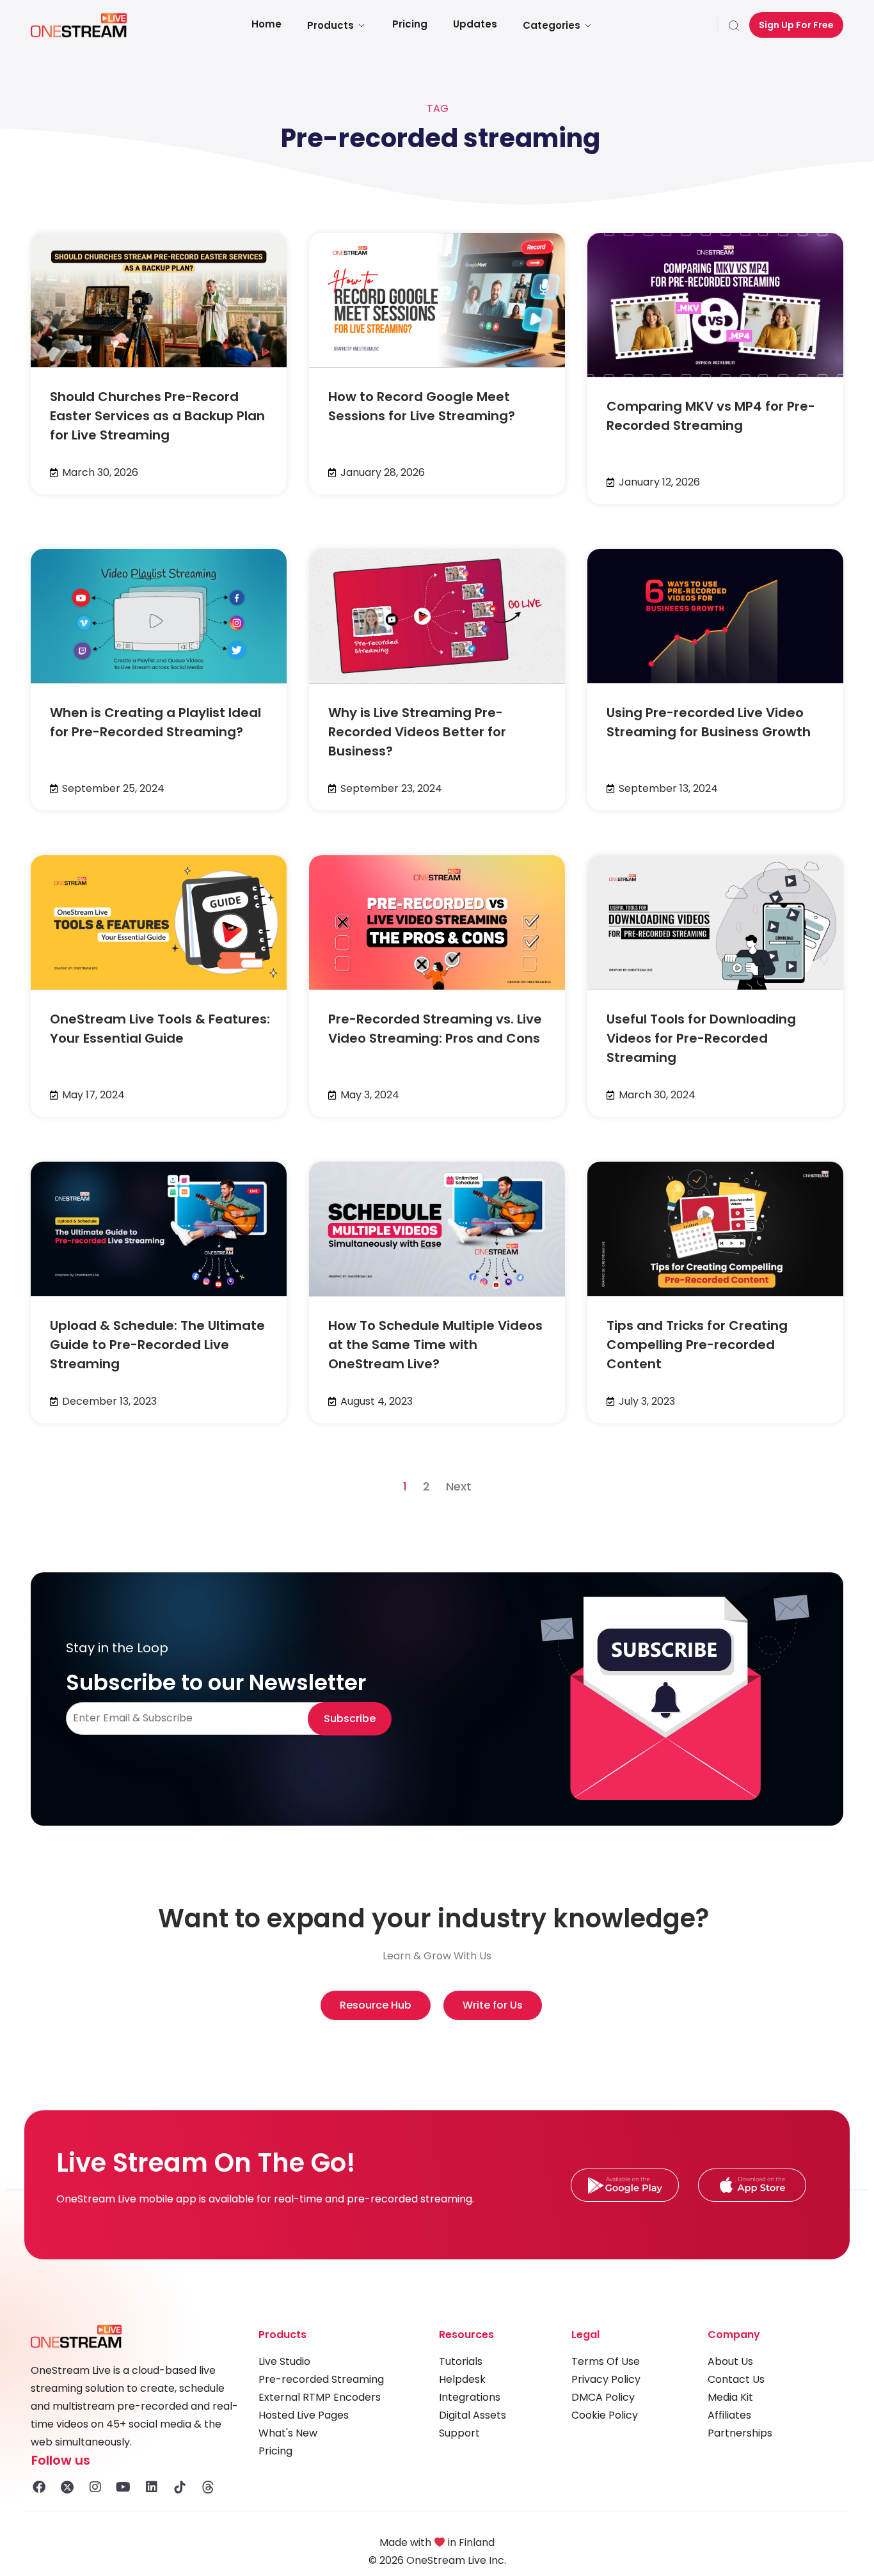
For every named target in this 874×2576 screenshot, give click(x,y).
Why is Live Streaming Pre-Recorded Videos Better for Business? (417, 732)
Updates (475, 24)
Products (330, 25)
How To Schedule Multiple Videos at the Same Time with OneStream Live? (435, 1345)
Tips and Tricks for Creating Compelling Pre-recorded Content (697, 1345)
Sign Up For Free (796, 25)
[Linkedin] (152, 2487)
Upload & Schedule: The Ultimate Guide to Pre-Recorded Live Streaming (157, 1345)
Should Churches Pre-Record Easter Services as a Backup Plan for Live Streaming (157, 416)
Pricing (410, 24)
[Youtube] (123, 2487)
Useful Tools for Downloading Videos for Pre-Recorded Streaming (701, 1038)
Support (459, 2433)
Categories (552, 25)
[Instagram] (95, 2487)
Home (266, 24)
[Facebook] (39, 2487)
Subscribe (350, 1719)
